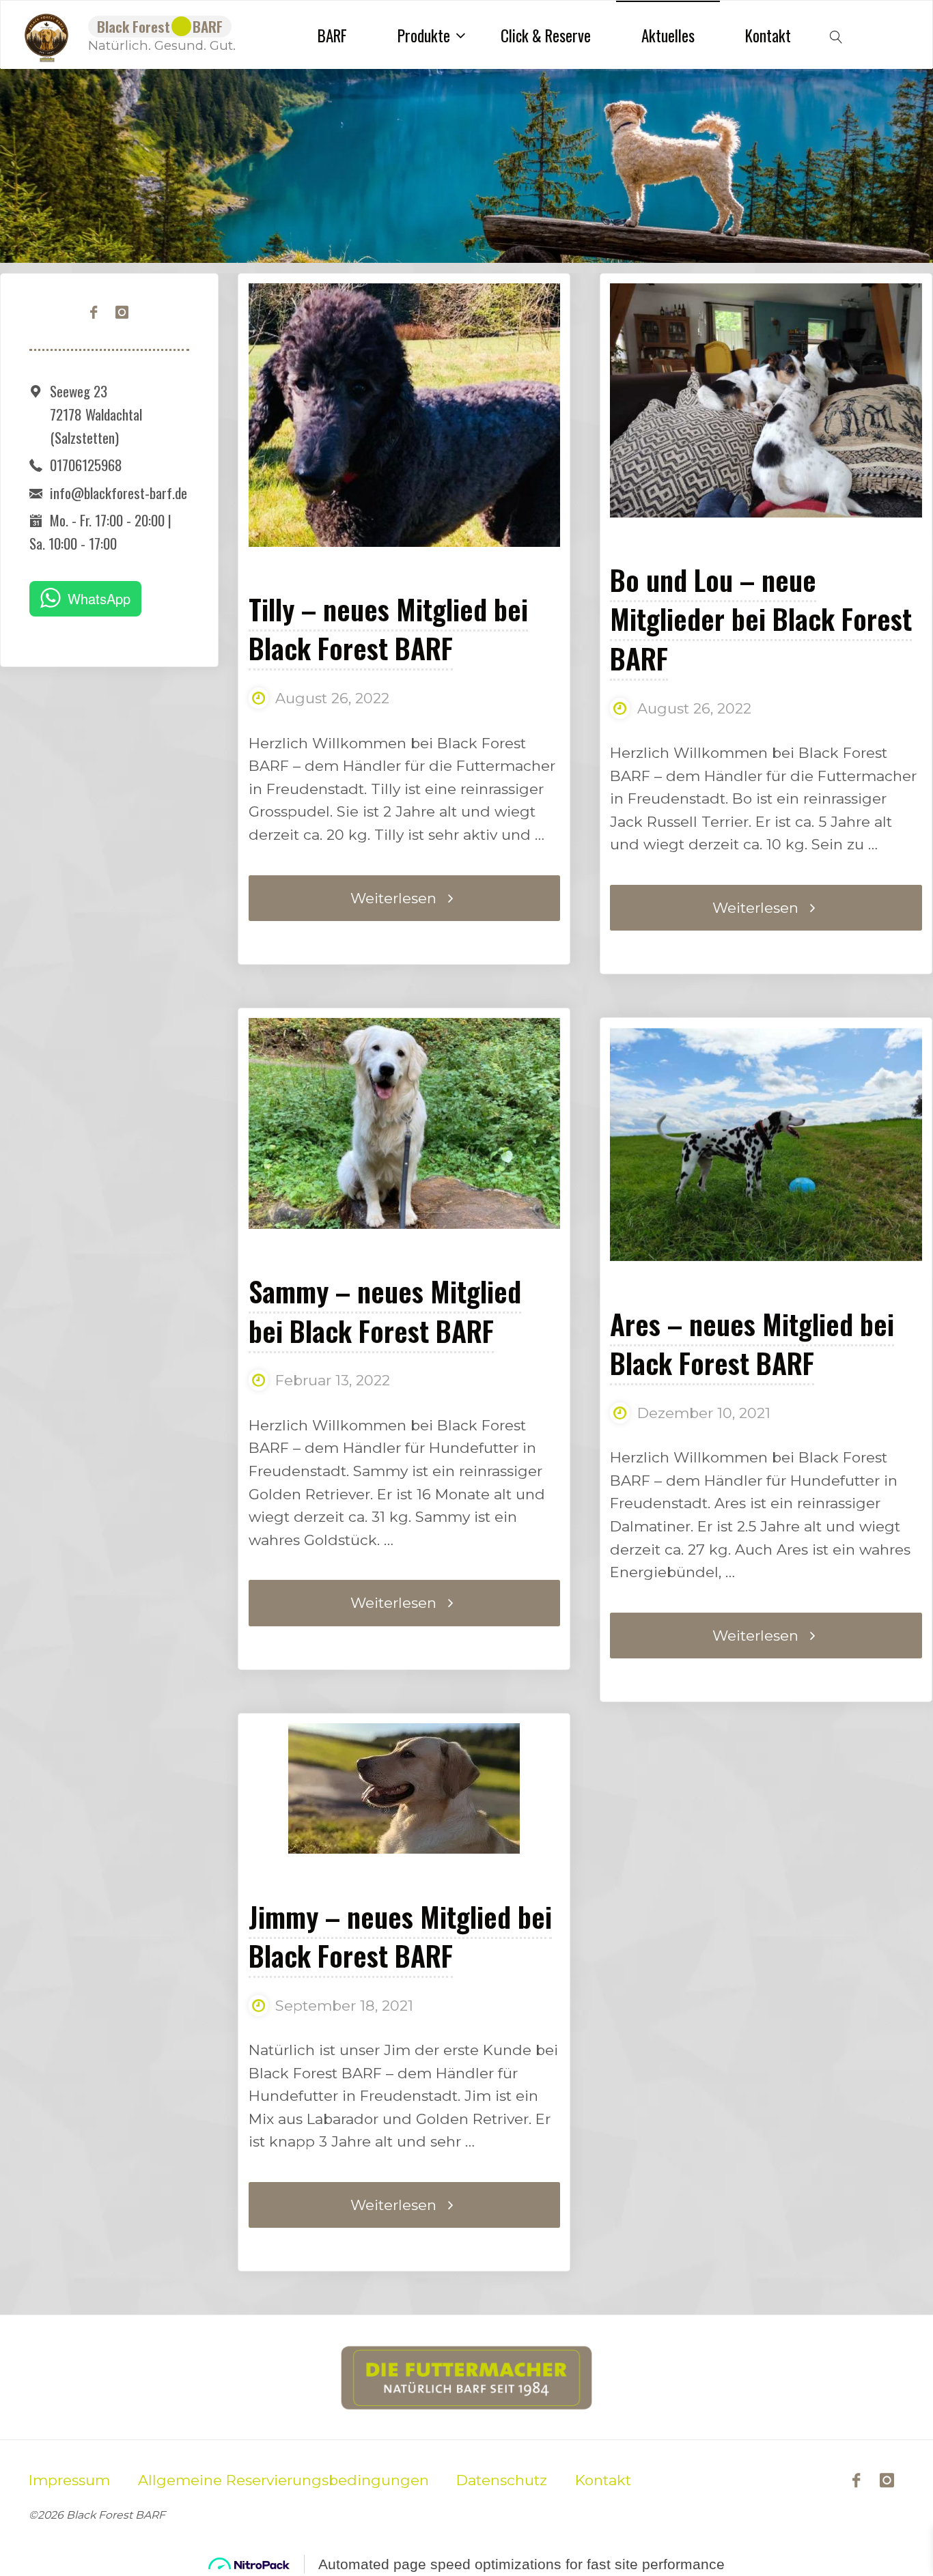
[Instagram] (122, 313)
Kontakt (603, 2480)
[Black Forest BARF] (46, 34)
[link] (836, 35)
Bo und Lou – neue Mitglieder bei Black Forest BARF (761, 619)
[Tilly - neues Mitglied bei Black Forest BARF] (404, 464)
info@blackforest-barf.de (119, 493)
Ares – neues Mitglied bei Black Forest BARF (752, 1343)
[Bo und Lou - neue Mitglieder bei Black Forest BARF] (766, 400)
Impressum (69, 2480)
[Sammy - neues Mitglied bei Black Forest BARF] (404, 1123)
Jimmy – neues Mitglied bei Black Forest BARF (400, 1936)
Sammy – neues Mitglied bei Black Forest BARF (385, 1310)
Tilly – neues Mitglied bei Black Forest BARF (388, 628)
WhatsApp (99, 598)
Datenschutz (502, 2480)
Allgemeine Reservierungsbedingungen (283, 2480)
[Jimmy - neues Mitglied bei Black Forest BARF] (404, 1788)
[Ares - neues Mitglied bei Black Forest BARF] (766, 1145)
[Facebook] (94, 313)
